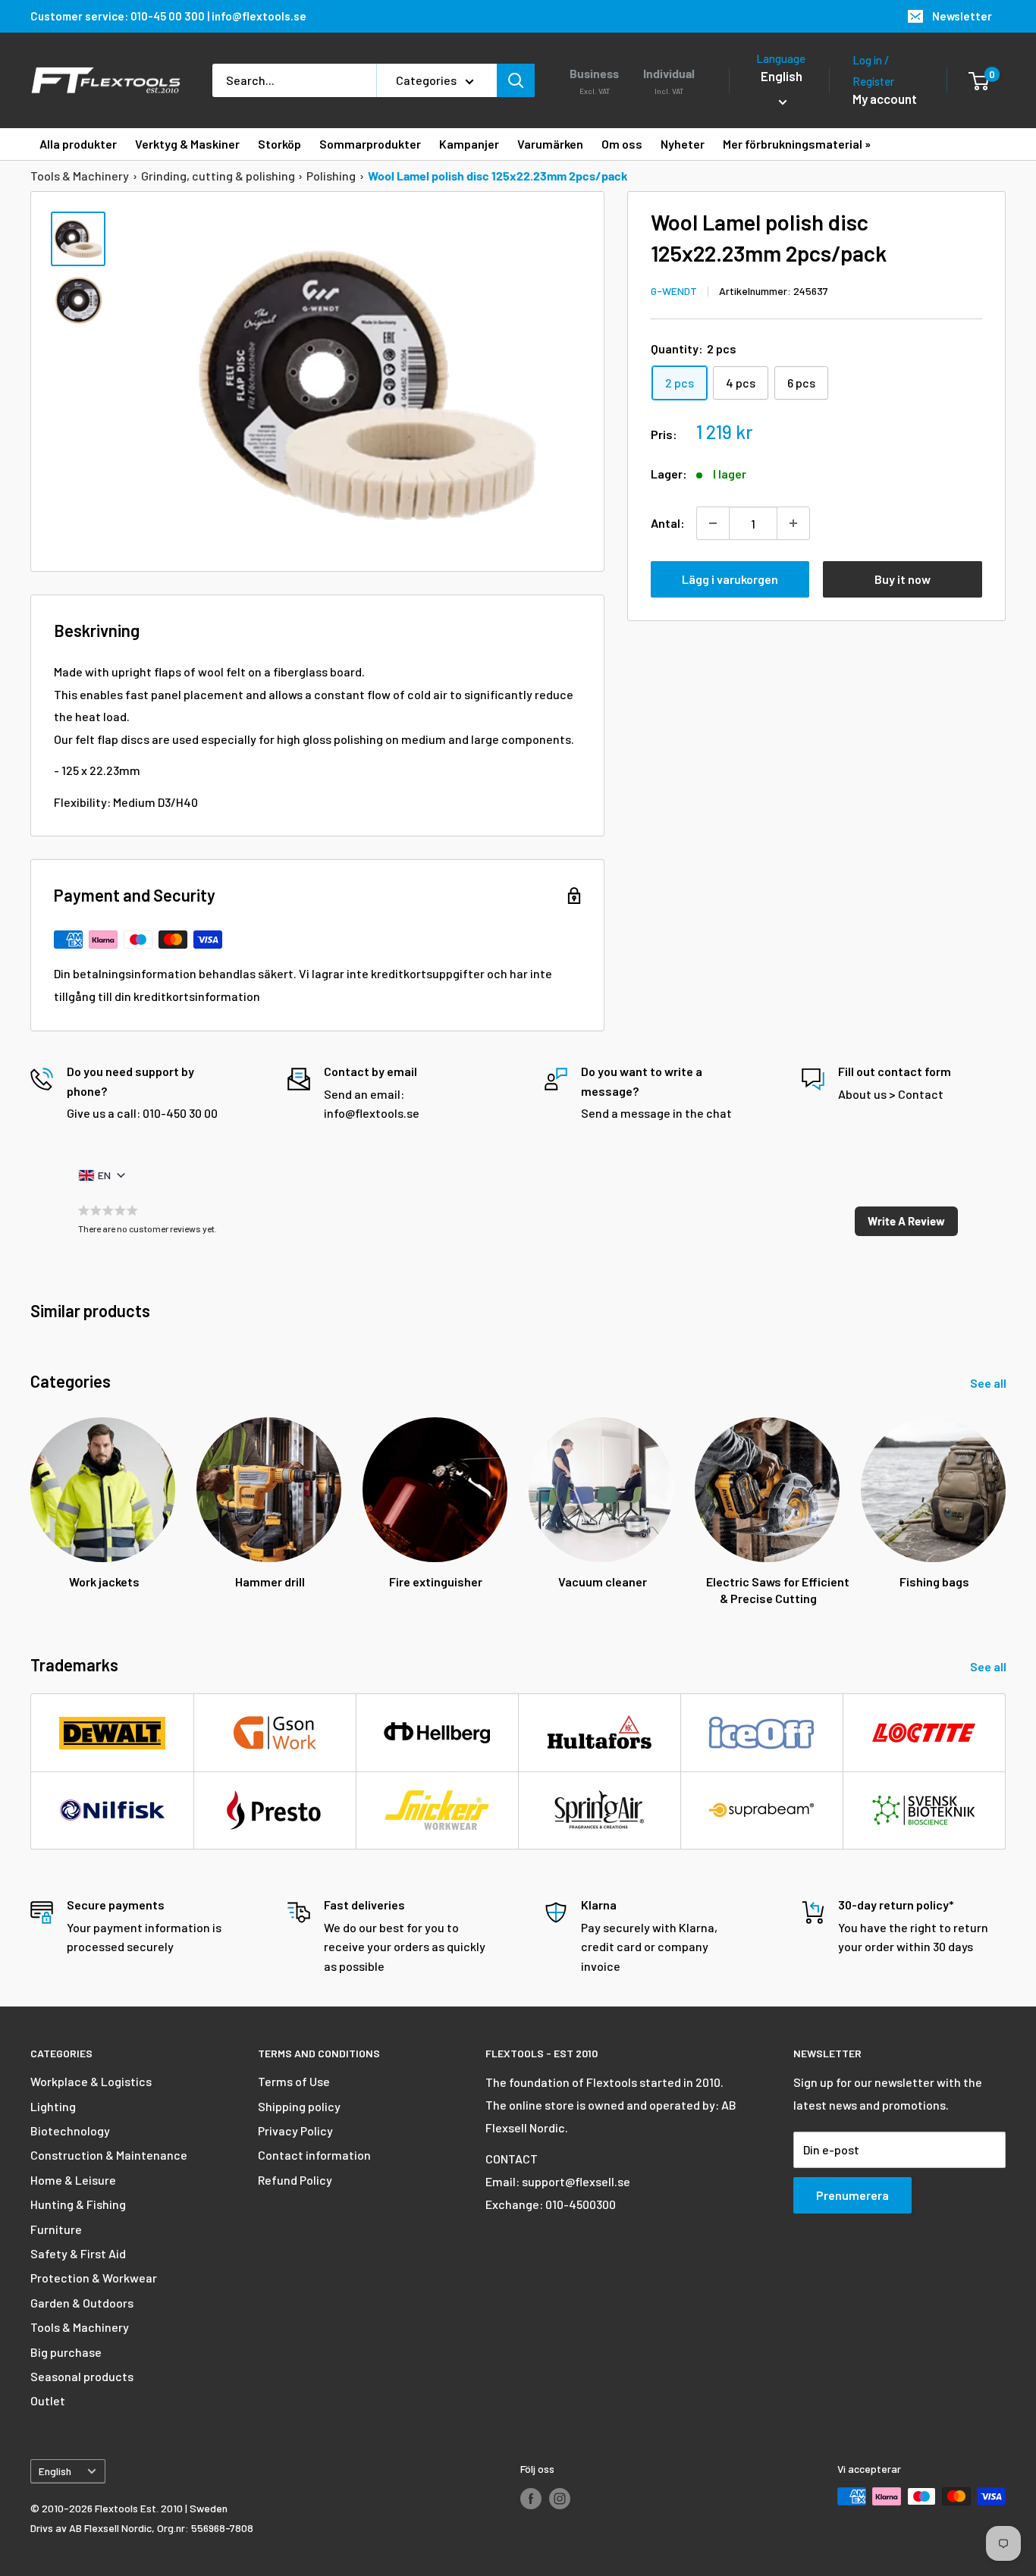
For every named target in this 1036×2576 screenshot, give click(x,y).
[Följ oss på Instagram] (560, 2498)
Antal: (668, 523)
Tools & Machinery (80, 176)
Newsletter (962, 16)
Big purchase (66, 2352)
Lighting (53, 2106)
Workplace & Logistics (91, 2081)
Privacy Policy (295, 2130)
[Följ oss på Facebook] (531, 2498)
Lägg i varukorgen (730, 579)
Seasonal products (82, 2376)
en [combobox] (104, 1175)
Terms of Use (294, 2081)
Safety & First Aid (78, 2253)
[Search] (516, 80)
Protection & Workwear (94, 2278)
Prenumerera (852, 2195)
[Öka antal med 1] (793, 523)
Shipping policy (299, 2106)
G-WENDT (674, 292)
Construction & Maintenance (109, 2155)
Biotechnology (70, 2130)
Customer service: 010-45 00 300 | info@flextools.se (168, 16)
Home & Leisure (73, 2180)
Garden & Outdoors (82, 2303)
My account (885, 99)
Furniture (56, 2229)
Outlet (48, 2400)
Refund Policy (295, 2180)
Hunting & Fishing (78, 2204)
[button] (906, 1222)
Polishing (331, 176)
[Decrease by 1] (713, 523)
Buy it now (903, 579)
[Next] (1005, 1497)
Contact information (314, 2155)
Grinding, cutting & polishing (218, 176)
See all (989, 1383)
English (55, 2471)
